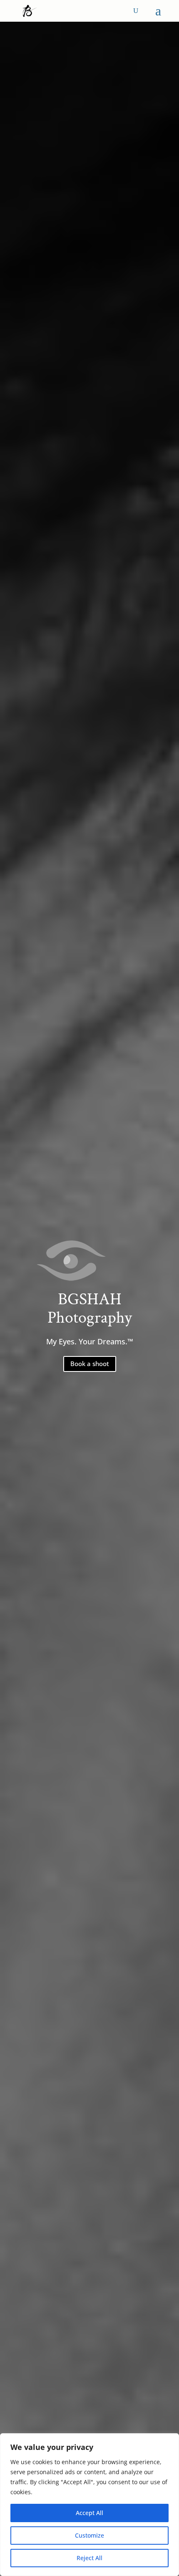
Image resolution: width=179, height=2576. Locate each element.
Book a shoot (90, 1364)
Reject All (89, 2558)
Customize (89, 2535)
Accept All (89, 2513)
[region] (89, 2505)
